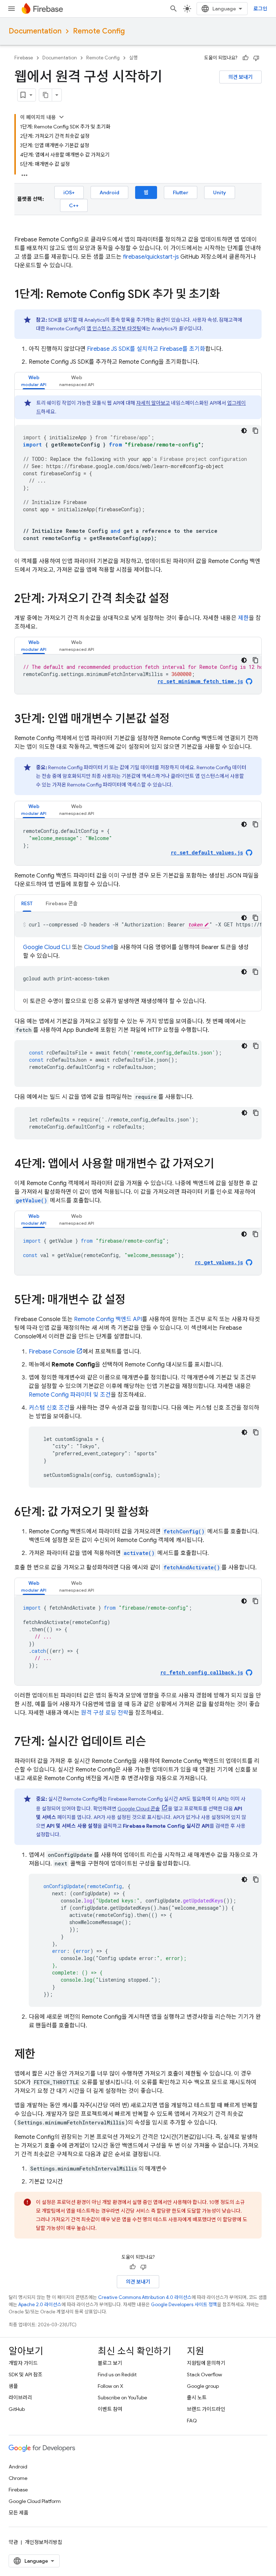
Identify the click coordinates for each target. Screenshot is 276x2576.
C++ (74, 205)
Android (109, 192)
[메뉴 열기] (11, 9)
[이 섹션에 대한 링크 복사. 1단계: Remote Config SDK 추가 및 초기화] (227, 295)
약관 (13, 2542)
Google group (203, 2386)
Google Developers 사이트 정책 (184, 2305)
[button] (34, 381)
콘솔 (139, 1809)
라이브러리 (20, 2398)
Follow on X (111, 2386)
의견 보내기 (240, 77)
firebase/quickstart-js (151, 257)
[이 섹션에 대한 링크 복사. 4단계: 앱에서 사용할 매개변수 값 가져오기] (221, 1165)
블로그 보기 (110, 2363)
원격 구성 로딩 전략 (105, 1713)
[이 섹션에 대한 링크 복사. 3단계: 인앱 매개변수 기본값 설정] (177, 720)
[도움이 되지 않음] (256, 58)
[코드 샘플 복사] (256, 431)
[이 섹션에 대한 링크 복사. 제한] (42, 2055)
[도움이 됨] (245, 58)
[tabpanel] (138, 473)
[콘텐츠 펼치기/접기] (61, 117)
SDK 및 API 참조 (26, 2375)
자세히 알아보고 (153, 403)
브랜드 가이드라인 (206, 2409)
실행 (133, 58)
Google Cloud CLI (47, 947)
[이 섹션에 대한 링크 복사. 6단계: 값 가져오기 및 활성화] (156, 1513)
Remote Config (99, 31)
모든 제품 (19, 2513)
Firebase (24, 58)
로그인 (260, 9)
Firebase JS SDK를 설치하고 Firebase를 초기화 (146, 349)
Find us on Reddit (117, 2375)
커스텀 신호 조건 (49, 1408)
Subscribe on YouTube (122, 2398)
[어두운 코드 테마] (244, 431)
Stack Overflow (204, 2375)
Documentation (35, 31)
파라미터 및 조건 (70, 1395)
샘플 (13, 2386)
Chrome (18, 2478)
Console (52, 1352)
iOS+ (69, 192)
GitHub (17, 2409)
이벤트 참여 (110, 2409)
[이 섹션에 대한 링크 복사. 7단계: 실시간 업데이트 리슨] (153, 1742)
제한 (243, 618)
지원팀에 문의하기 (206, 2363)
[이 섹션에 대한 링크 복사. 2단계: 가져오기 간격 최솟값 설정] (176, 599)
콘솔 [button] (62, 903)
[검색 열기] (174, 9)
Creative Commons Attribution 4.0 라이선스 (145, 2297)
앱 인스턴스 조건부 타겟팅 (114, 328)
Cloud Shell (99, 947)
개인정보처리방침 (43, 2542)
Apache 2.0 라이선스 (40, 2305)
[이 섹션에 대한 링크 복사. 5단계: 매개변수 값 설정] (133, 1301)
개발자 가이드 (23, 2363)
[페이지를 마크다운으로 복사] (46, 95)
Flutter (181, 192)
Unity (220, 192)
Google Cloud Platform (35, 2501)
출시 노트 (197, 2398)
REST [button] (27, 903)
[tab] (34, 381)
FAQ (192, 2421)
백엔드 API (108, 1319)
